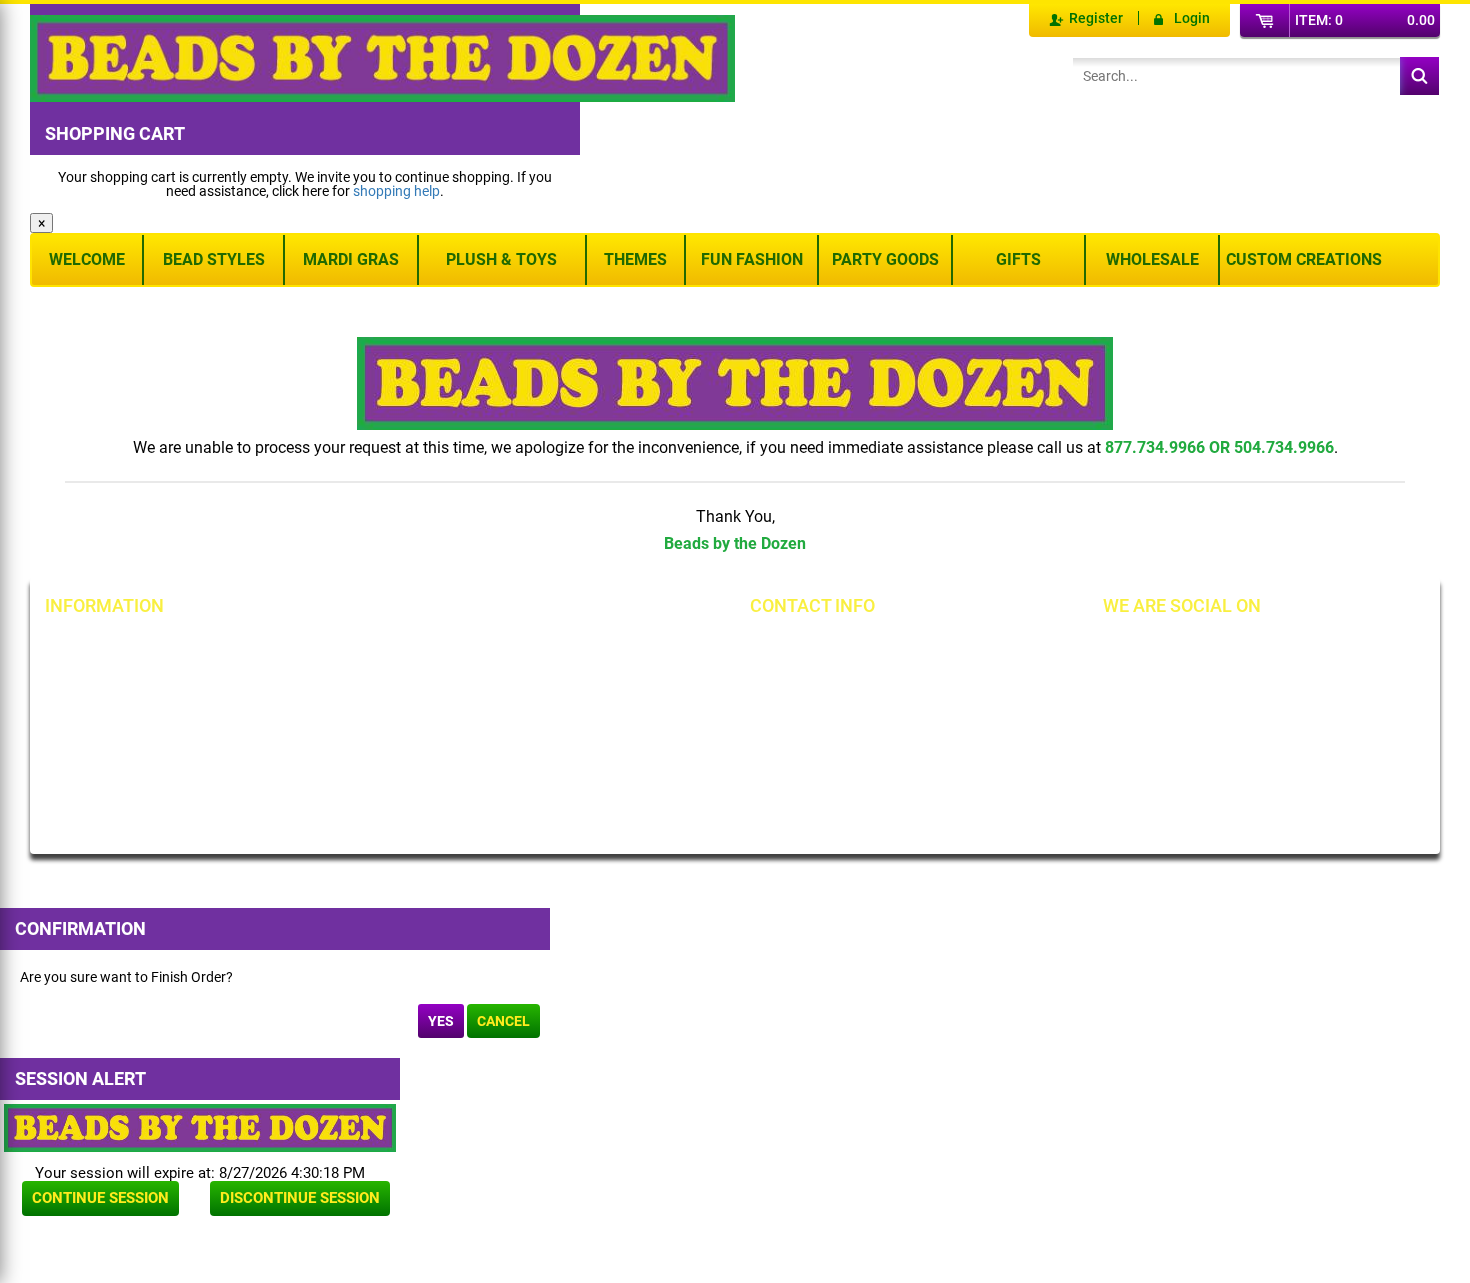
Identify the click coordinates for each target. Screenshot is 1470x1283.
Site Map (542, 647)
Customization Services (137, 783)
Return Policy (331, 647)
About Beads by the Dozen (146, 681)
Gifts (1018, 259)
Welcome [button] (87, 259)
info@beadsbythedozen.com (869, 681)
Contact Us (99, 715)
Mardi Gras (351, 259)
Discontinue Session (300, 1198)
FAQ (303, 797)
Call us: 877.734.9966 (847, 647)
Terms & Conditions (575, 681)
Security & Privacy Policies (370, 681)
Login (1192, 18)
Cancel (503, 1021)
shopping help (396, 191)
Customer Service (119, 749)
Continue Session (100, 1198)
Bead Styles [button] (214, 259)
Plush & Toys (501, 259)
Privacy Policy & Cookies (590, 715)
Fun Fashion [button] (752, 259)
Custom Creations (1304, 259)
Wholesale (1152, 259)
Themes (635, 259)
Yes (441, 1021)
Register (1096, 18)
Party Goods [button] (885, 259)
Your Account (107, 647)
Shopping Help (335, 715)
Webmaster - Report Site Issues (364, 756)
